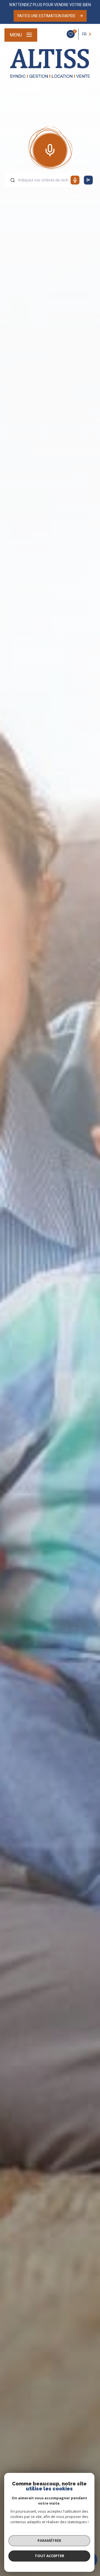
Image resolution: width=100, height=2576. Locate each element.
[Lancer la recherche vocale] (50, 149)
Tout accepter (49, 2556)
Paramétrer (49, 2540)
